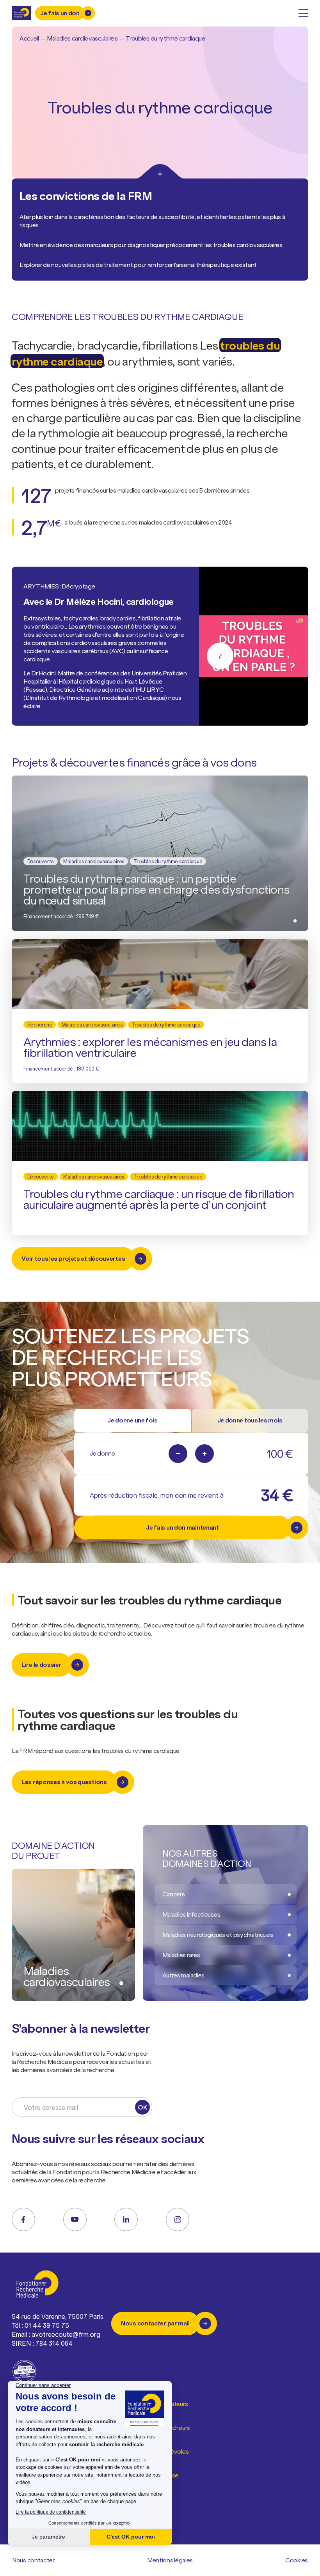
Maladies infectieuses (191, 1914)
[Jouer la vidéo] (254, 646)
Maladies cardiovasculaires (82, 38)
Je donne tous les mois (250, 1420)
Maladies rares (181, 1955)
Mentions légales (170, 2560)
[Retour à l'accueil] (21, 13)
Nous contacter (33, 2560)
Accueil (29, 38)
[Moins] (178, 1454)
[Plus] (204, 1454)
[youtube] (75, 2219)
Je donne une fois (132, 1420)
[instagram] (178, 2219)
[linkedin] (126, 2219)
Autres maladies (184, 1975)
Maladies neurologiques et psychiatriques (218, 1935)
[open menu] (303, 13)
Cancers (174, 1894)
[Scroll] (160, 171)
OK (142, 2107)
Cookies (297, 2560)
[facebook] (23, 2219)
